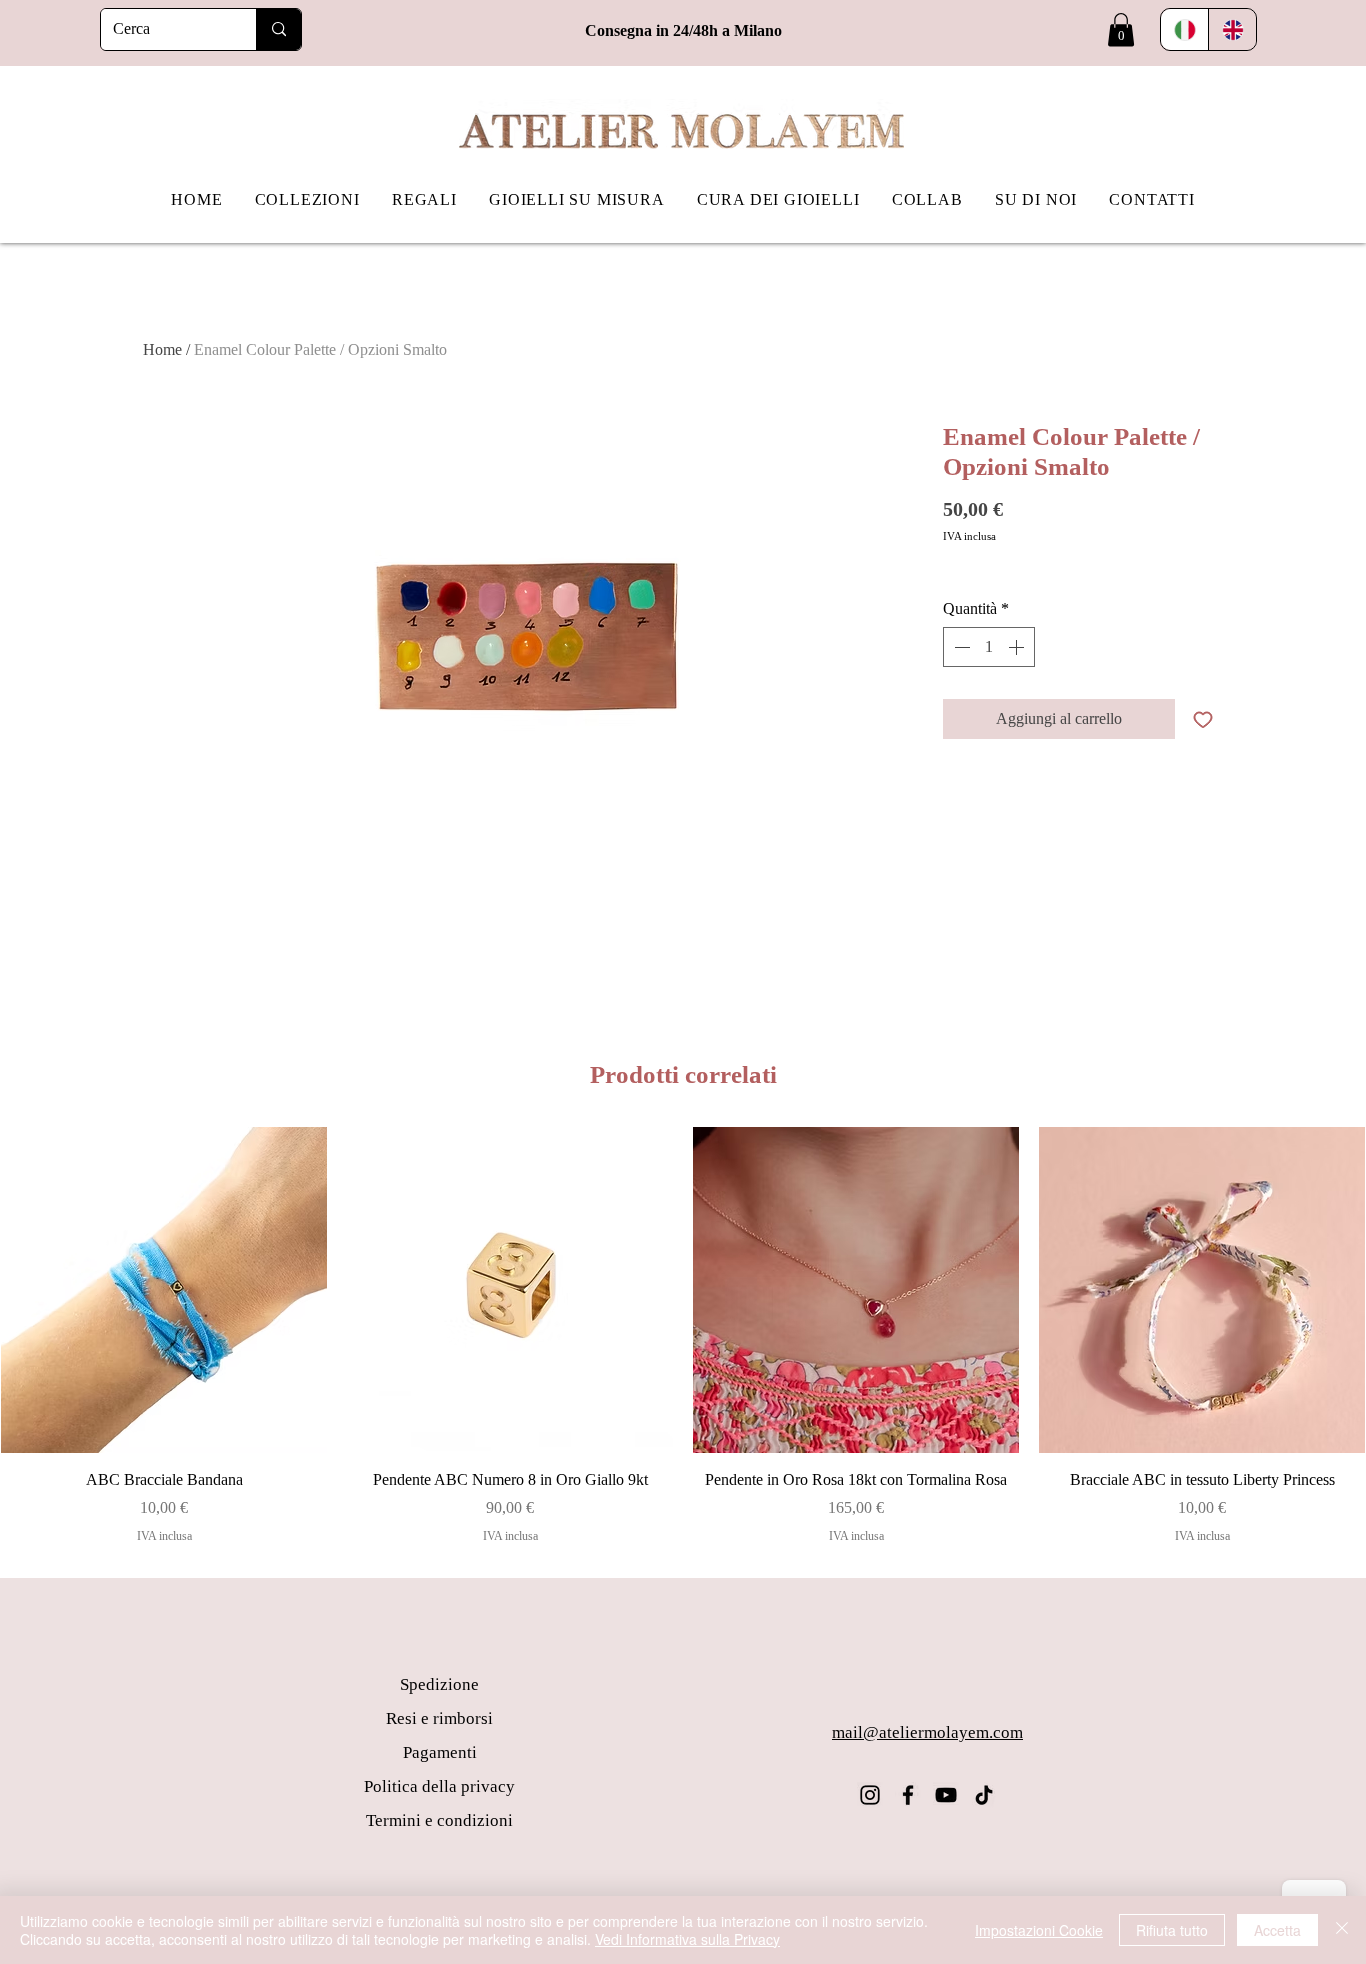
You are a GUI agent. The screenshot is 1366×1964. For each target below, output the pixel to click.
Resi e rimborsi (439, 1718)
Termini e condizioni (439, 1820)
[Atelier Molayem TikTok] (984, 1795)
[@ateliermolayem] (870, 1795)
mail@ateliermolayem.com (927, 1732)
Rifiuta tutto (1172, 1930)
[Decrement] (960, 647)
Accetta (1277, 1930)
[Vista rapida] (164, 1290)
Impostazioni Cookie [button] (1039, 1930)
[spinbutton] (989, 647)
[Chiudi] (1342, 1930)
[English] (1232, 29)
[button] (1121, 29)
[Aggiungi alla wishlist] (1203, 719)
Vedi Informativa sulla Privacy (687, 1939)
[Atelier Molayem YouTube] (946, 1795)
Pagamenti (440, 1752)
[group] (683, 1335)
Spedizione (439, 1684)
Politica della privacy (439, 1786)
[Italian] (1184, 29)
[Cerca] (278, 29)
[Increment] (1018, 647)
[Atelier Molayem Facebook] (908, 1795)
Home (162, 349)
